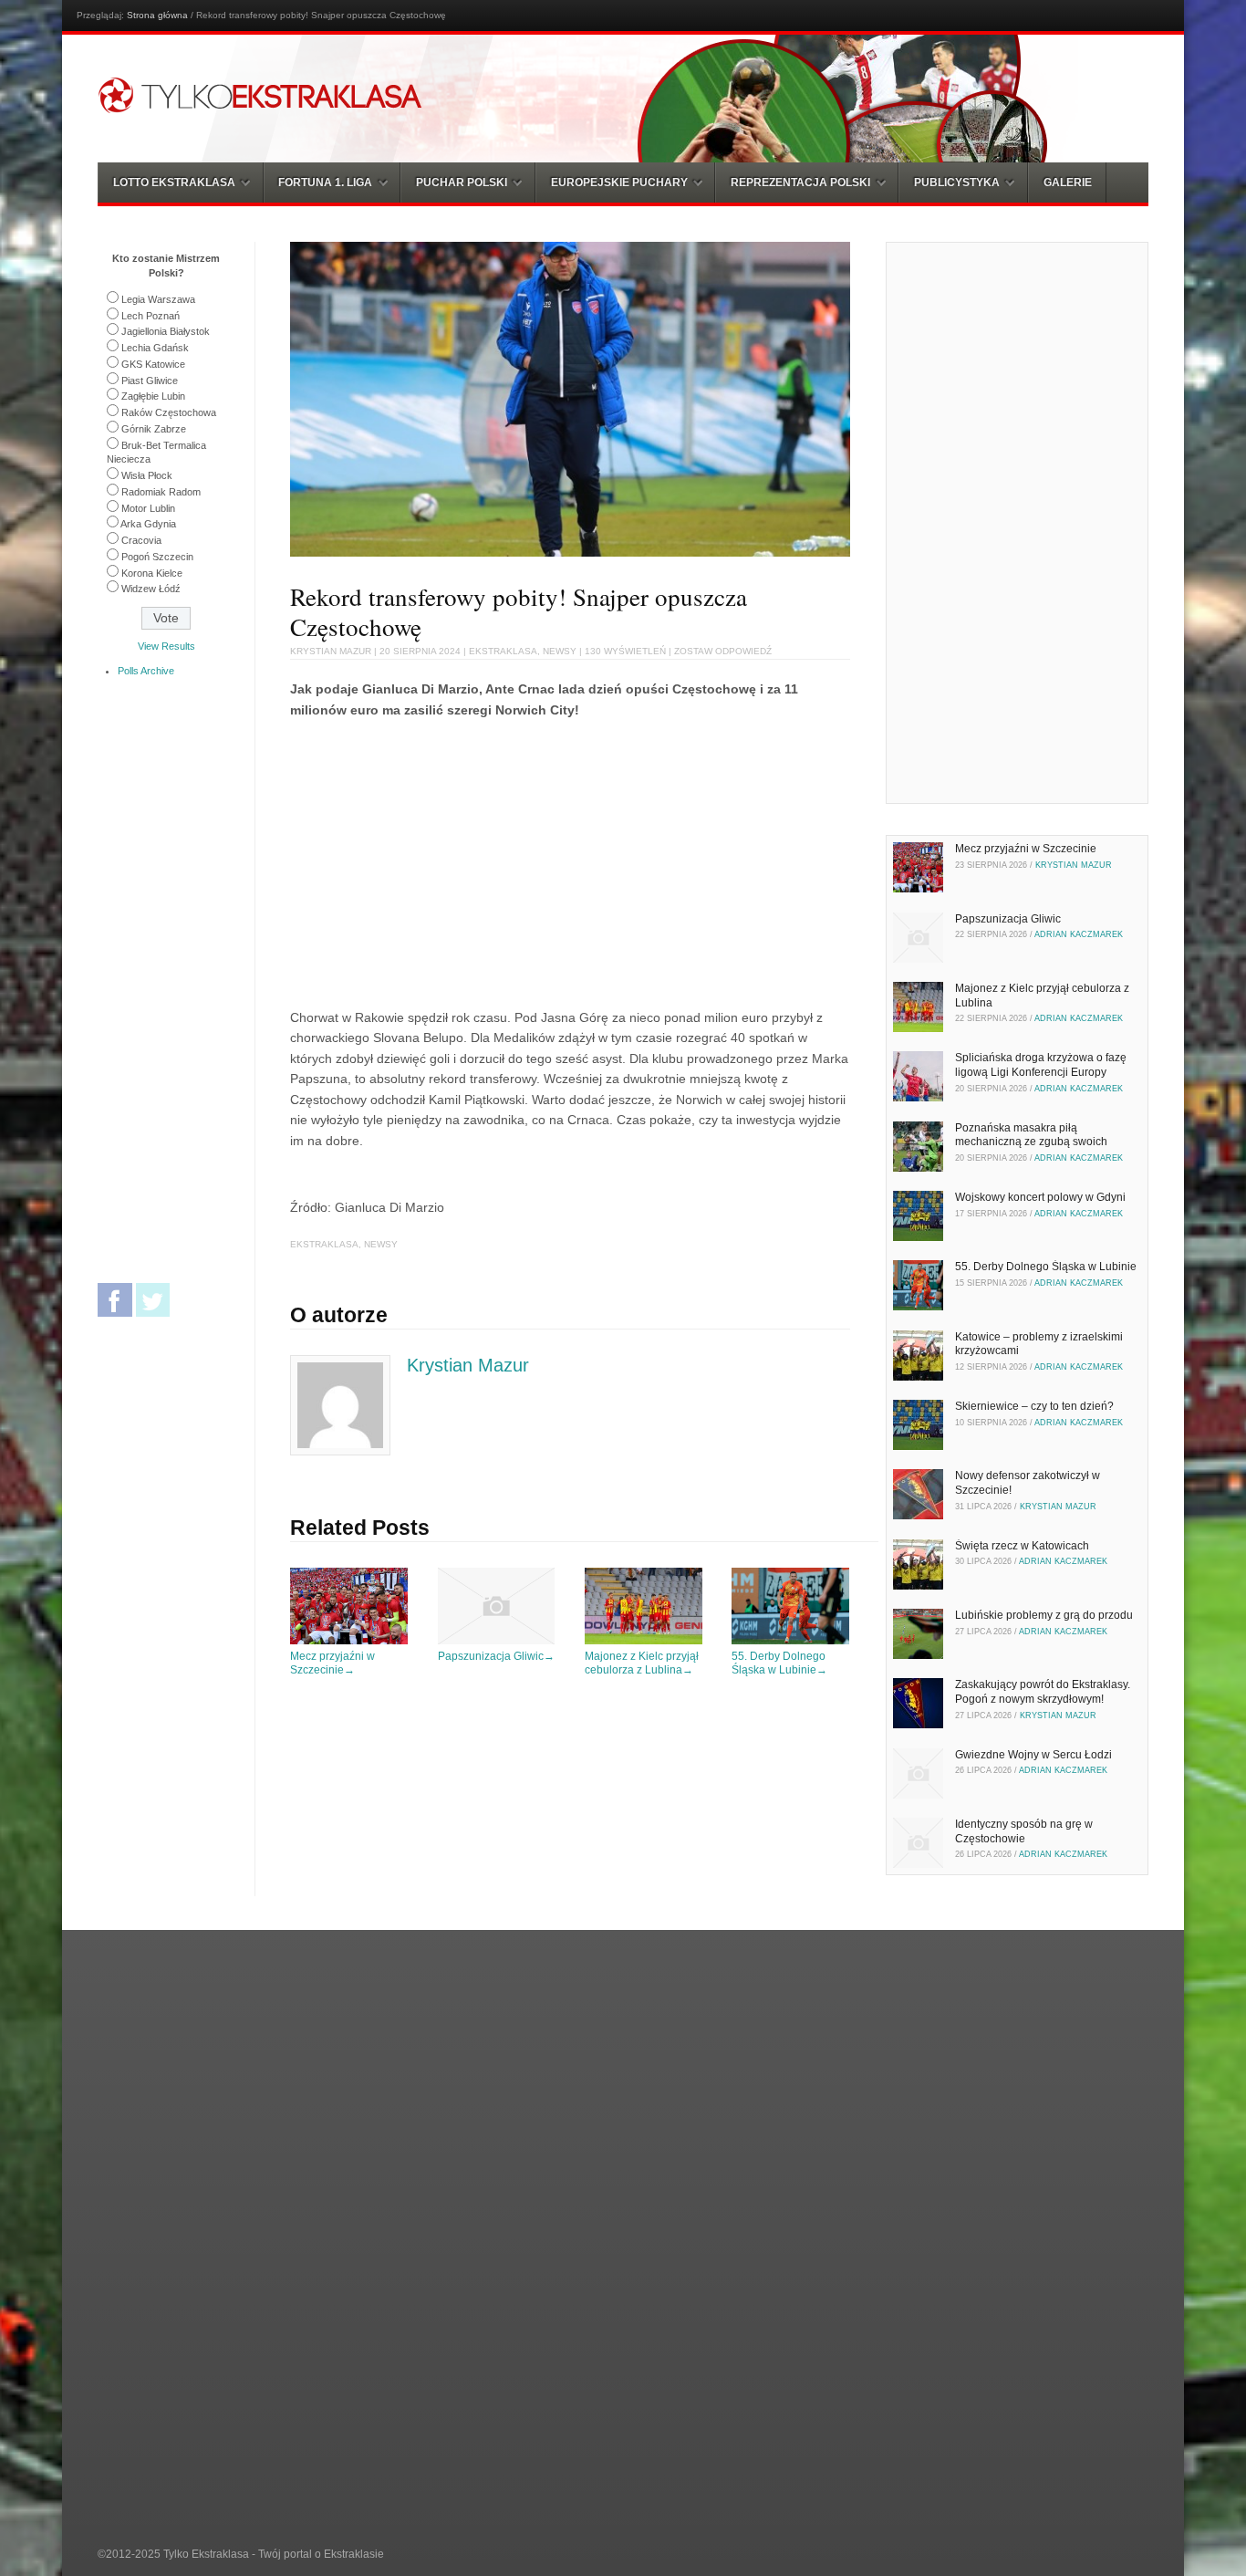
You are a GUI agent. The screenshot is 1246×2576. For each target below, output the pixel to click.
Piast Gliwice (150, 381)
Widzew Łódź (151, 589)
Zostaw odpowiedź (723, 651)
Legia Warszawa (158, 299)
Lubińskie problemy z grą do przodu (1044, 1615)
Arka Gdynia (148, 524)
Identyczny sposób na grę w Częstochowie (1024, 1831)
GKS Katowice (153, 364)
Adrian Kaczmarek (1079, 934)
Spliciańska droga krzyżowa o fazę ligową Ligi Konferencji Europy (1041, 1065)
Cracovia (141, 540)
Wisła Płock (147, 475)
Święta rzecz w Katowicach (1022, 1546)
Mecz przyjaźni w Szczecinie (332, 1663)
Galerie (1068, 183)
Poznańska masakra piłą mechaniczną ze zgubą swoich (1031, 1135)
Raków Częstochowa (169, 412)
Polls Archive (146, 671)
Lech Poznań (151, 316)
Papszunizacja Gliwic (496, 1656)
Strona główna (157, 15)
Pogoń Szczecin (157, 557)
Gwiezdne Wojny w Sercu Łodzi (1033, 1755)
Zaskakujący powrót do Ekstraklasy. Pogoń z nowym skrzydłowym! (1043, 1692)
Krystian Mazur (331, 651)
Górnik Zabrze (154, 429)
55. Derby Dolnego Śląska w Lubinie (779, 1663)
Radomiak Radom (161, 492)
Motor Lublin (148, 508)
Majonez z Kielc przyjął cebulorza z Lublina (642, 1663)
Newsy (560, 651)
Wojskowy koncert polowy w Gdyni (1040, 1197)
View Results (166, 646)
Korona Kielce (152, 573)
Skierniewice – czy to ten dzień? (1034, 1406)
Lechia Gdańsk (155, 348)
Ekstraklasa (503, 651)
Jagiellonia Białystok (166, 331)
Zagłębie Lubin (153, 396)
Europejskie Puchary (619, 183)
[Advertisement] (443, 860)
